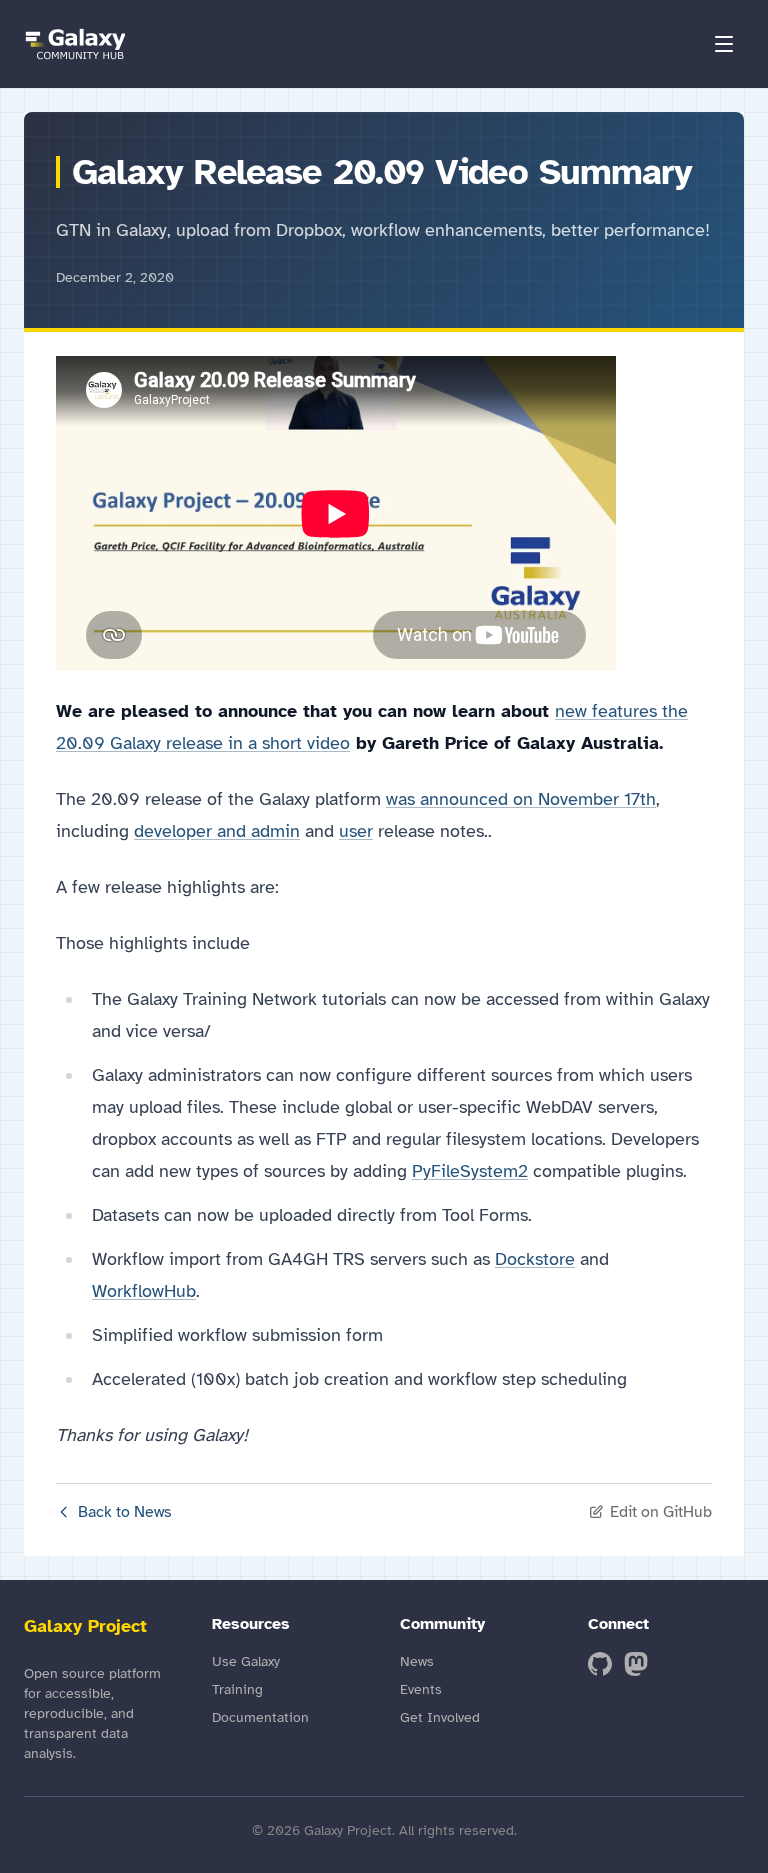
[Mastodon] (636, 1664)
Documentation (260, 1717)
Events (421, 1689)
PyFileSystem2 (470, 1171)
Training (237, 1689)
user (356, 831)
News (417, 1661)
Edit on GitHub (661, 1512)
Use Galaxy (246, 1661)
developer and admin (217, 831)
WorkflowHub (144, 1291)
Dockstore (535, 1259)
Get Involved (440, 1717)
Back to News (125, 1512)
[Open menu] (724, 44)
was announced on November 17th (521, 799)
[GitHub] (600, 1664)
